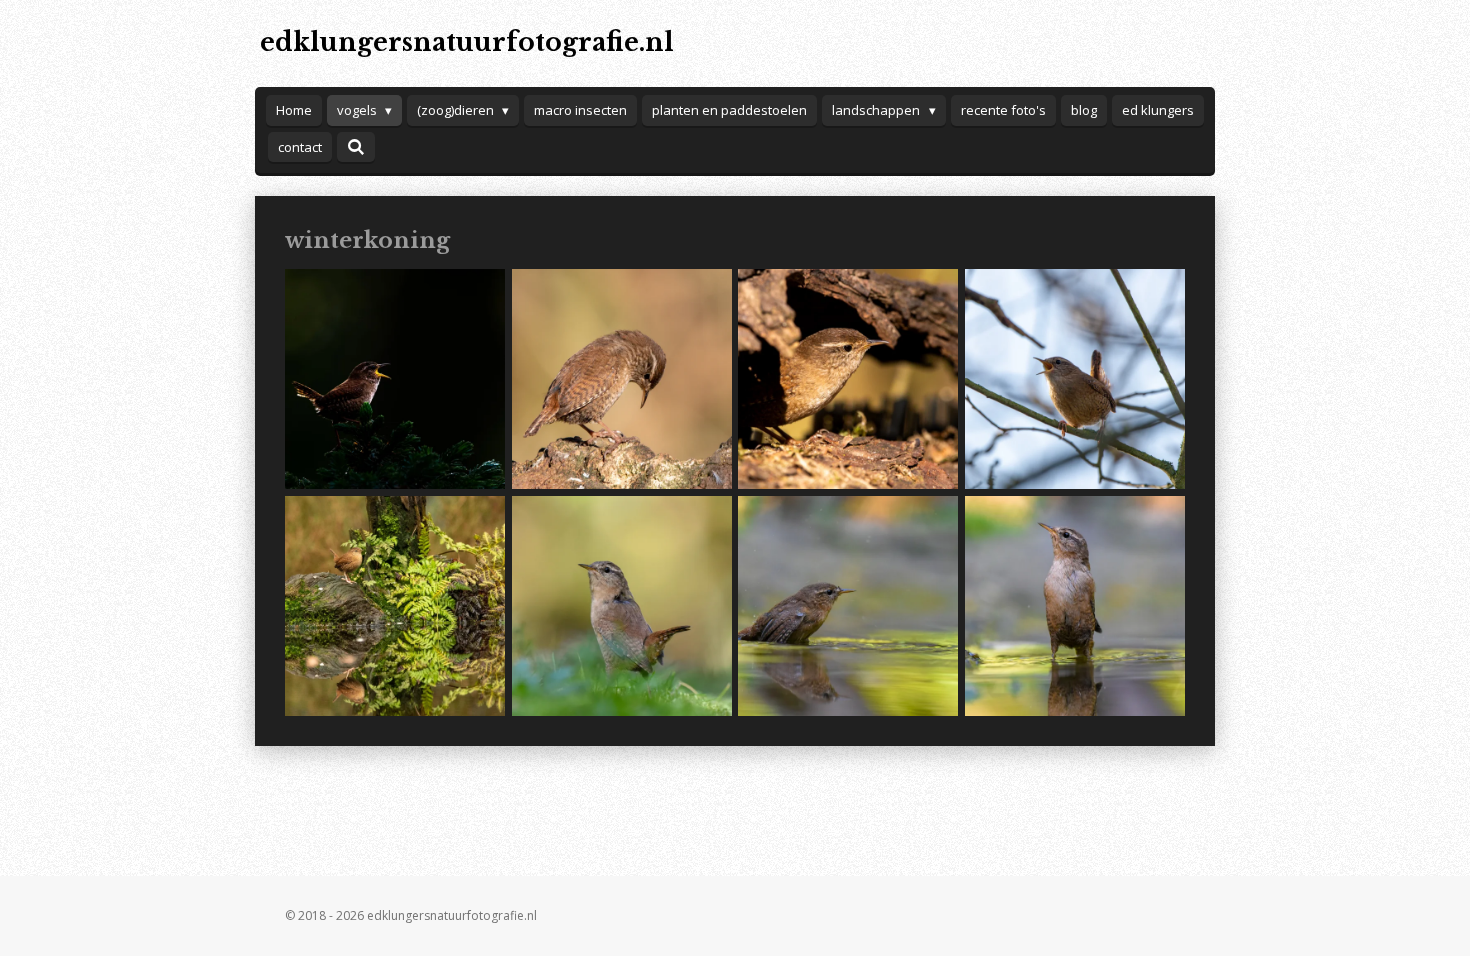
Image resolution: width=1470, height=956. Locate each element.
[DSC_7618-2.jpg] (848, 605)
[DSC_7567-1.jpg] (1075, 379)
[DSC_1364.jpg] (848, 379)
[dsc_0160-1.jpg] (395, 605)
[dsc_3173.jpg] (395, 379)
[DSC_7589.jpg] (621, 605)
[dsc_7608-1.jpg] (1075, 605)
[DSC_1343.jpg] (621, 379)
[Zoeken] (356, 147)
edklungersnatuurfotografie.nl (467, 42)
